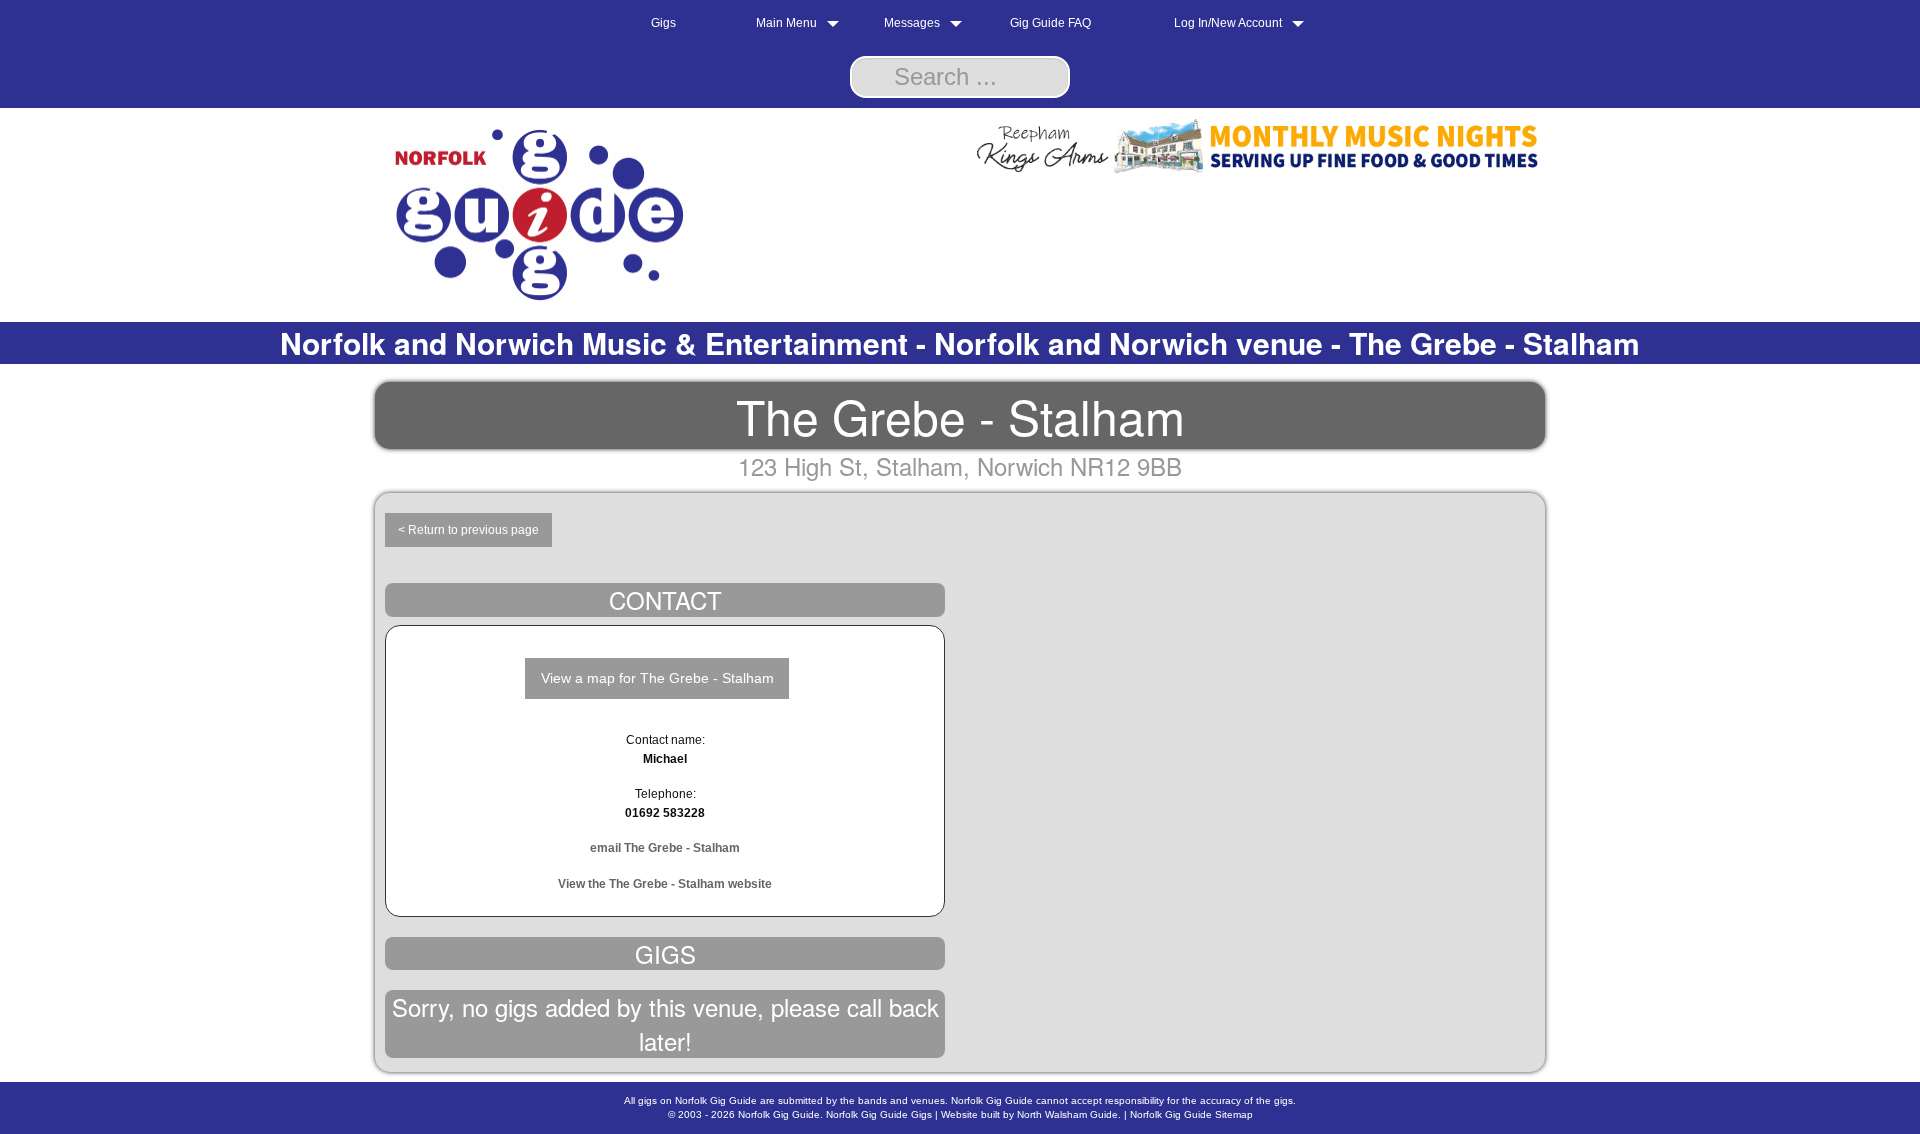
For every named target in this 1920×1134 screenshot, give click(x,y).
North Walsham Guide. (1069, 1114)
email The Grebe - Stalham (665, 848)
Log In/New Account (1228, 23)
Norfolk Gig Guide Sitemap (1191, 1114)
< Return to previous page (468, 530)
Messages (912, 23)
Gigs (663, 23)
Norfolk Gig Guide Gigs (879, 1114)
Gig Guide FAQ (1050, 23)
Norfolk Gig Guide (779, 1114)
